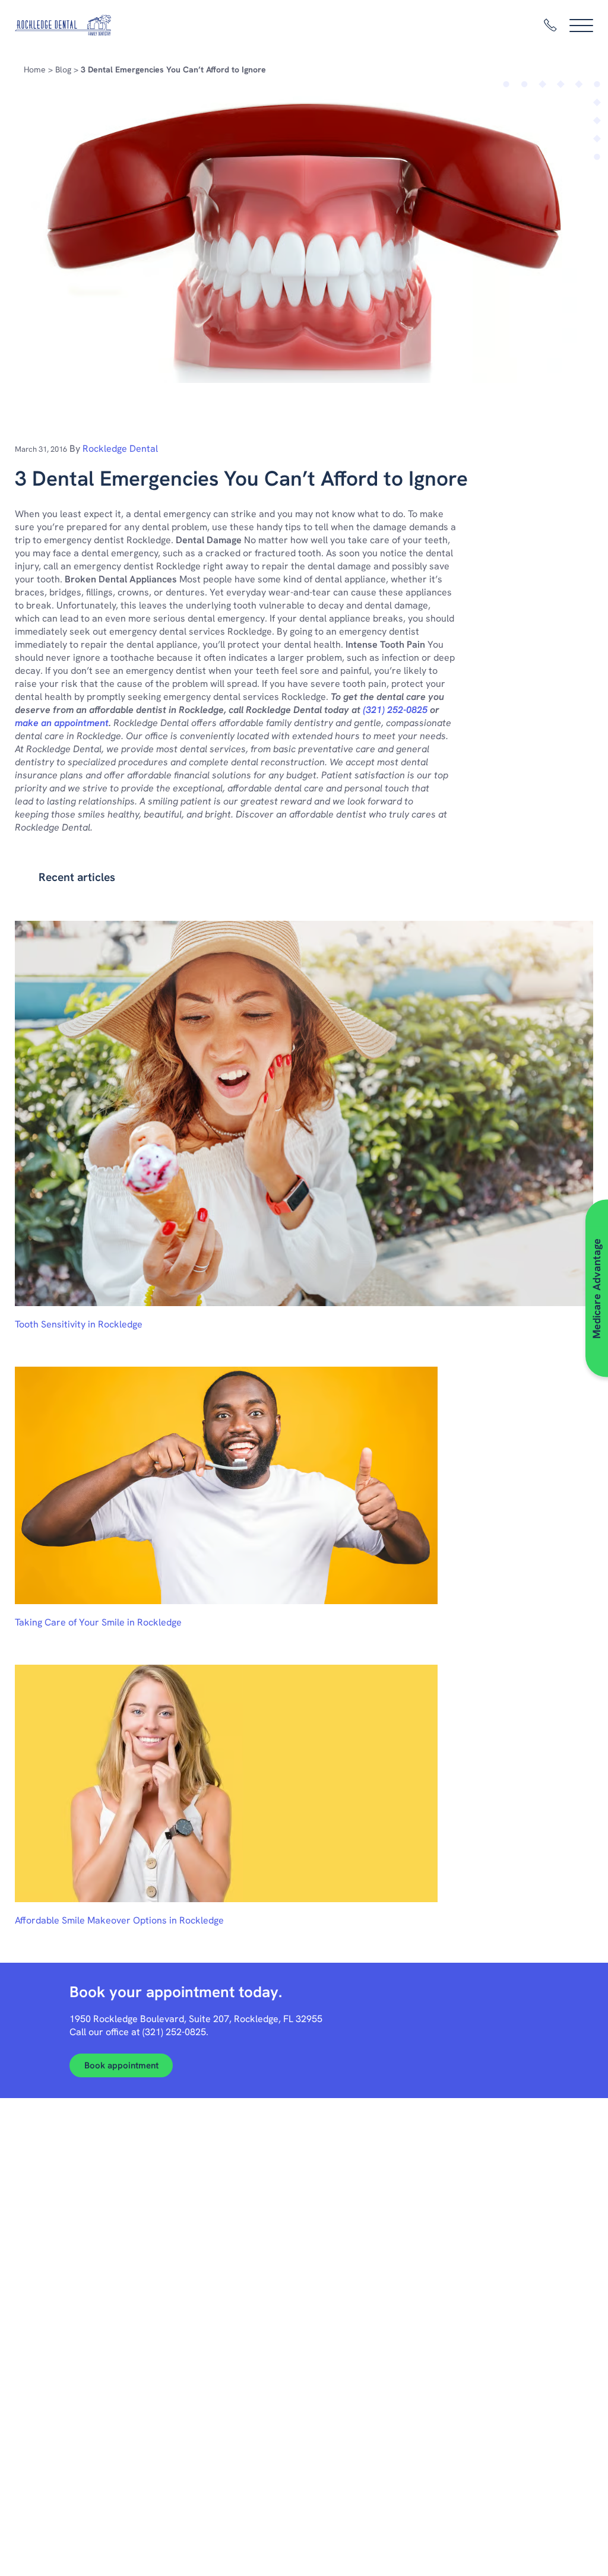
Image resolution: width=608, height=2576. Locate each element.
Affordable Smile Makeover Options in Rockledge (119, 1920)
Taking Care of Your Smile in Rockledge (98, 1622)
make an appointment (62, 723)
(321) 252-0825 (395, 710)
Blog (63, 69)
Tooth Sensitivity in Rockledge (79, 1324)
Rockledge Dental (120, 449)
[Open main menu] (581, 26)
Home (35, 69)
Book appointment (121, 2065)
